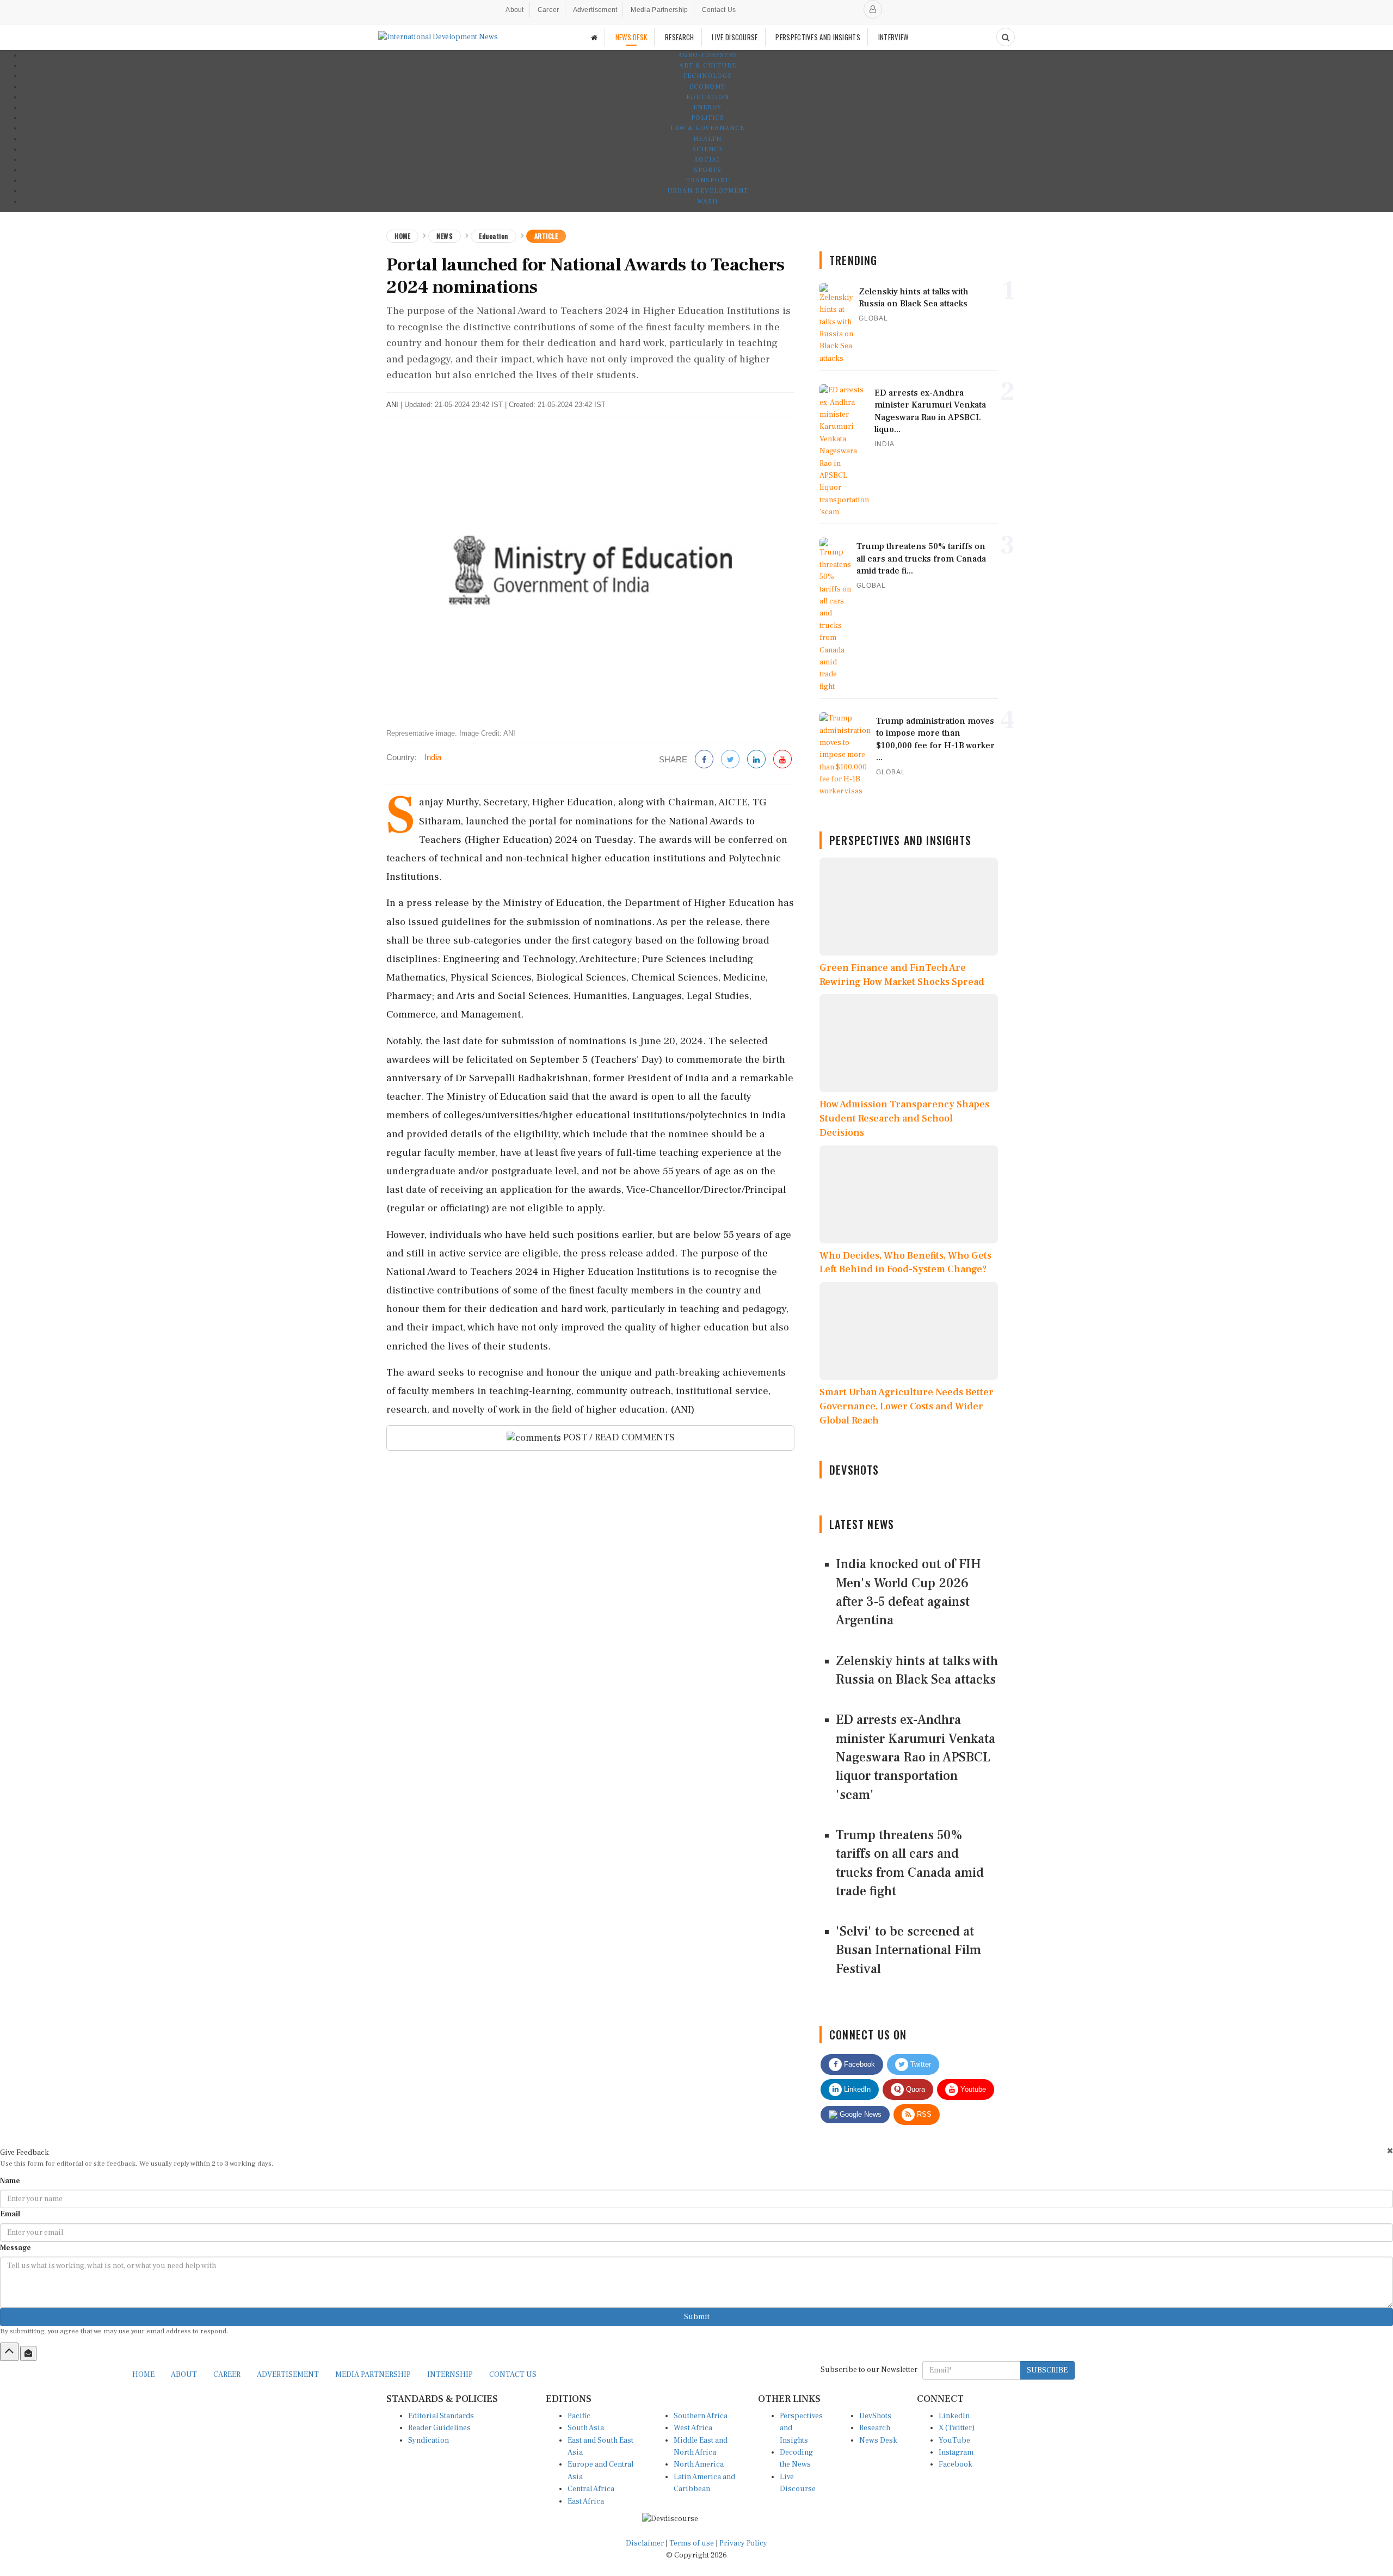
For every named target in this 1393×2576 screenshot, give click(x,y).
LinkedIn (856, 2089)
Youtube (972, 2089)
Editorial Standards (441, 2416)
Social (708, 160)
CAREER (227, 2375)
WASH (707, 202)
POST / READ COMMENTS (618, 1437)
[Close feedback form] (1390, 2151)
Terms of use (692, 2543)
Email (10, 2214)
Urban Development (708, 191)
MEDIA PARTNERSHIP (373, 2375)
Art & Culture (708, 66)
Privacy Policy (743, 2543)
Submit (697, 2317)
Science (708, 149)
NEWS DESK (631, 37)
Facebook (858, 2064)
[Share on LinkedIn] (756, 760)
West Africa (693, 2428)
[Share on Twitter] (730, 760)
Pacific (579, 2416)
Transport (708, 180)
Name (10, 2181)
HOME (143, 2375)
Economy (707, 87)
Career (548, 10)
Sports (708, 170)
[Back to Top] (9, 2352)
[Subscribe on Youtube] (782, 760)
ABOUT (184, 2375)
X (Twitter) (957, 2428)
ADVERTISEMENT (288, 2375)
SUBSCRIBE (1047, 2370)
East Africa (586, 2501)
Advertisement (595, 10)
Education (708, 97)
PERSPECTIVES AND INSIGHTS (818, 37)
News (445, 236)
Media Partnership (659, 10)
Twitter (920, 2064)
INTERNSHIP (450, 2375)
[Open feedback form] (28, 2353)
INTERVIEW (893, 37)
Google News (859, 2114)
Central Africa (591, 2489)
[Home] (594, 37)
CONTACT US (513, 2375)
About (515, 10)
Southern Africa (701, 2416)
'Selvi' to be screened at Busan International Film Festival (908, 1950)
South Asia (586, 2428)
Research (875, 2428)
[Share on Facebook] (704, 760)
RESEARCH (679, 37)
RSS (923, 2114)
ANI (392, 405)
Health (707, 139)
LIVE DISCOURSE (735, 37)
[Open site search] (1006, 37)
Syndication (429, 2441)
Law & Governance (707, 128)
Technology (707, 76)
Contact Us (719, 10)
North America (699, 2464)
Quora (914, 2089)
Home (402, 236)
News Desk (878, 2441)
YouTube (954, 2441)
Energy (707, 107)
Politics (708, 118)
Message (16, 2248)
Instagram (956, 2452)
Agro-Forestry (708, 55)
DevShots (875, 2416)
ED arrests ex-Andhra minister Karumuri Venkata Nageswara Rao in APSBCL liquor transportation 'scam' (916, 1757)
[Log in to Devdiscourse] (873, 9)
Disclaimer (645, 2543)
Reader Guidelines (439, 2428)
